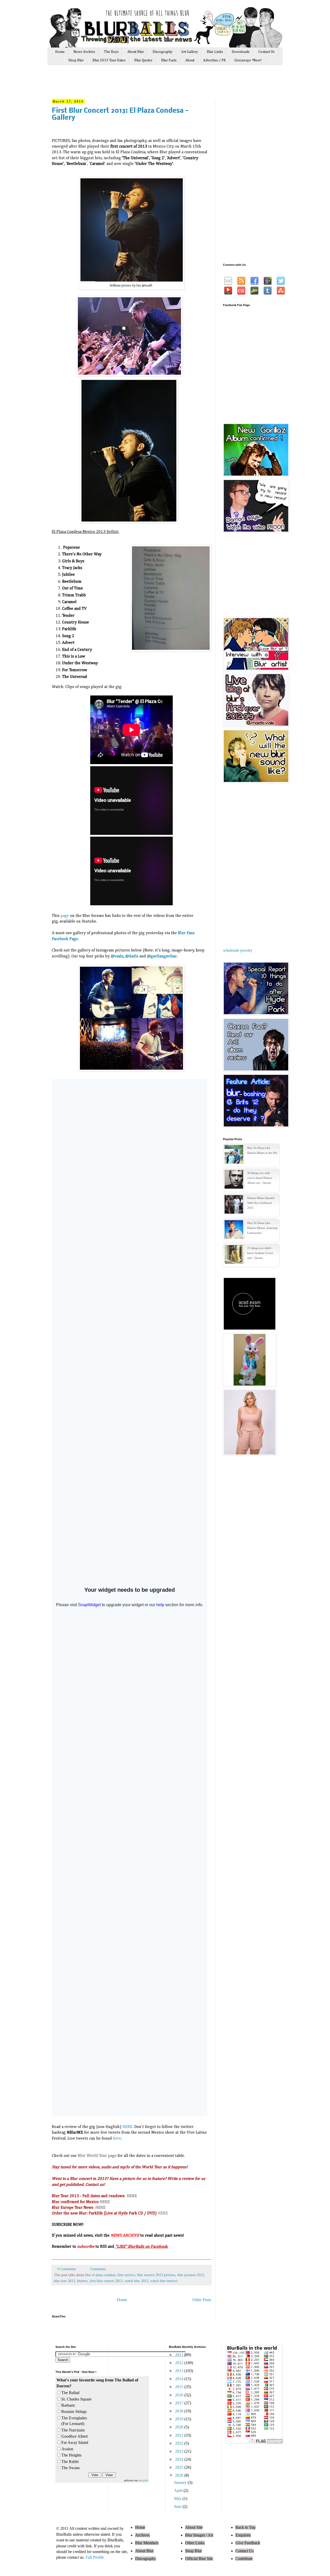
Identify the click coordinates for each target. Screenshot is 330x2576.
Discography (163, 52)
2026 (180, 2475)
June (178, 2506)
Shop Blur (76, 60)
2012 (180, 2363)
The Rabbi (70, 2462)
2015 (180, 2387)
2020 (180, 2427)
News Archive (84, 52)
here (117, 2139)
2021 (180, 2435)
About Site (194, 2527)
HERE (127, 2127)
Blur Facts (169, 60)
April (179, 2490)
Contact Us (266, 52)
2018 (180, 2411)
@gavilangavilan (162, 956)
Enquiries (243, 2535)
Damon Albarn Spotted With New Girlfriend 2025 (261, 1203)
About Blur (136, 52)
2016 (180, 2395)
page (65, 916)
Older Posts (202, 2300)
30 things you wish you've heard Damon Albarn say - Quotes (260, 1178)
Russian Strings (74, 2411)
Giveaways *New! (248, 60)
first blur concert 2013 (106, 2281)
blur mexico (126, 2275)
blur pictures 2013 (191, 2275)
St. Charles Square (76, 2399)
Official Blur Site (199, 2559)
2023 (180, 2451)
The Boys (111, 52)
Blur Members (147, 2543)
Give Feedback (248, 2543)
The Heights (71, 2455)
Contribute (244, 2559)
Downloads (241, 52)
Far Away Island (75, 2442)
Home (60, 52)
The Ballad (70, 2393)
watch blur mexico (164, 2281)
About (190, 60)
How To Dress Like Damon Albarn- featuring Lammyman (262, 1228)
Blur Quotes (143, 60)
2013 (180, 2371)
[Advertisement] (149, 84)
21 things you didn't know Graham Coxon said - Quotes (260, 1253)
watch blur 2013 (136, 2281)
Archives (142, 2535)
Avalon (67, 2449)
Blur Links (215, 52)
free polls (143, 2480)
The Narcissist (73, 2430)
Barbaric (68, 2405)
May (178, 2498)
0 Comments (67, 2269)
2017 (180, 2403)
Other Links (195, 2543)
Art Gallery (190, 52)
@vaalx (117, 956)
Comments (97, 2269)
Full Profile (95, 2557)
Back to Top (245, 2527)
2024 (180, 2459)
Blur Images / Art (199, 2535)
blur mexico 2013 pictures (156, 2275)
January (181, 2482)
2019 (180, 2419)
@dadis (132, 956)
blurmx (82, 2281)
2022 (180, 2443)
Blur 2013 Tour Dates (109, 60)
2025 (180, 2467)
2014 (180, 2379)
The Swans (71, 2468)
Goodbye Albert (75, 2436)
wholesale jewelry (238, 950)
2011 (180, 2355)
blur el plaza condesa (100, 2275)
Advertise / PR (214, 60)
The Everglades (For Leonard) (74, 2421)
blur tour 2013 (64, 2281)
